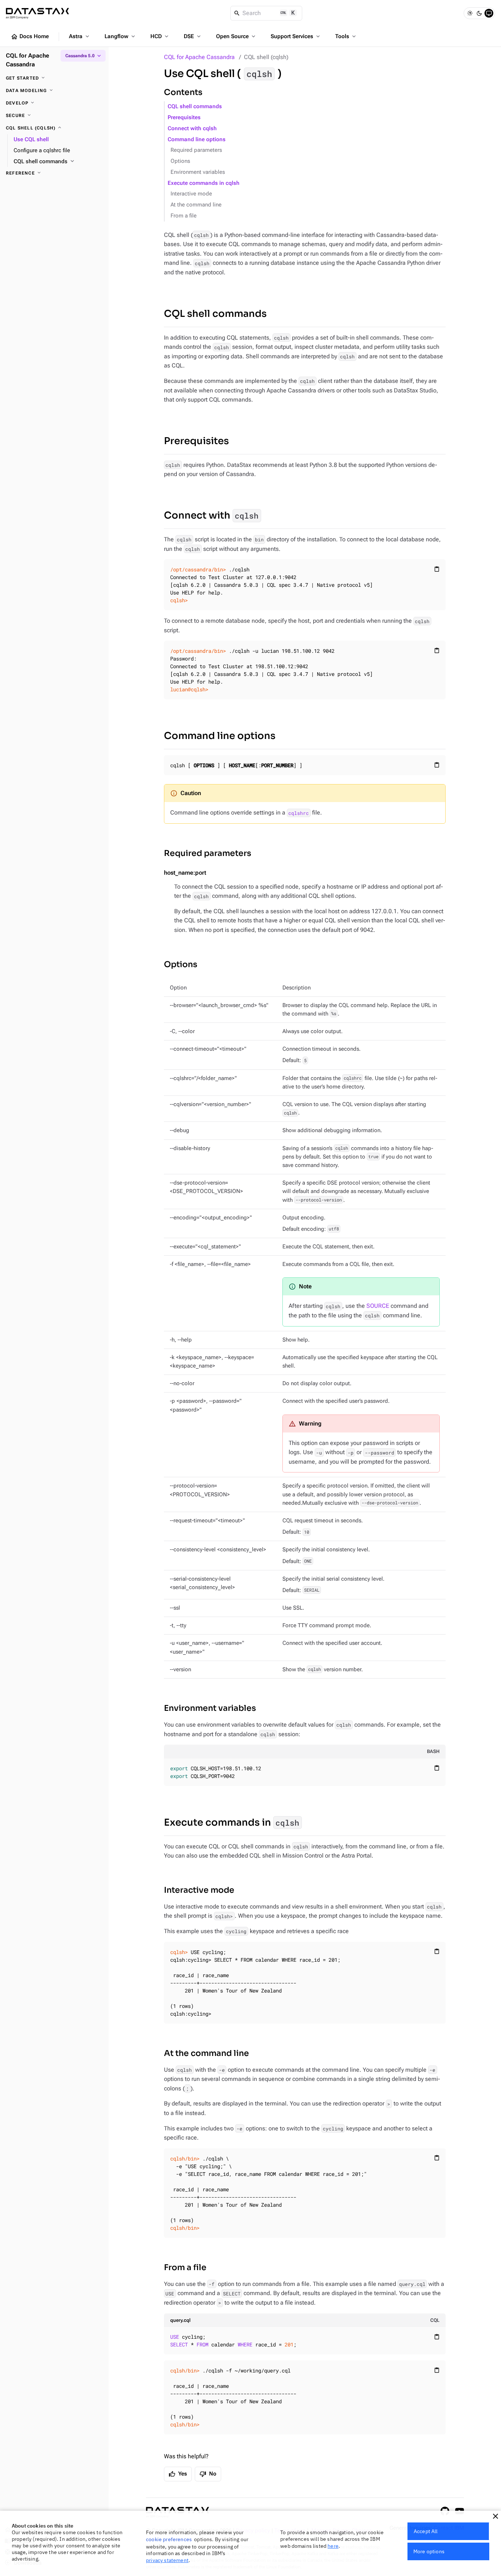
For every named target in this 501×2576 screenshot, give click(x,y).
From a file (184, 216)
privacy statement (167, 2560)
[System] (489, 13)
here (333, 2546)
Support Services (296, 36)
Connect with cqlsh (192, 129)
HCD (160, 36)
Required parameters (196, 150)
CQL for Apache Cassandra (199, 57)
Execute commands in (232, 1823)
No (208, 2474)
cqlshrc (299, 813)
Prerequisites (184, 118)
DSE (193, 36)
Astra (80, 36)
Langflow (120, 36)
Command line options (197, 140)
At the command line (196, 205)
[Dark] (479, 13)
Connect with (211, 515)
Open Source (236, 36)
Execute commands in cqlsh (204, 183)
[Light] (470, 13)
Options (180, 161)
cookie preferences (169, 2539)
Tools (346, 36)
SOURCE (378, 1306)
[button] (495, 2516)
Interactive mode (191, 194)
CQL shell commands (195, 107)
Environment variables (198, 172)
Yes (178, 2474)
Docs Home (30, 37)
